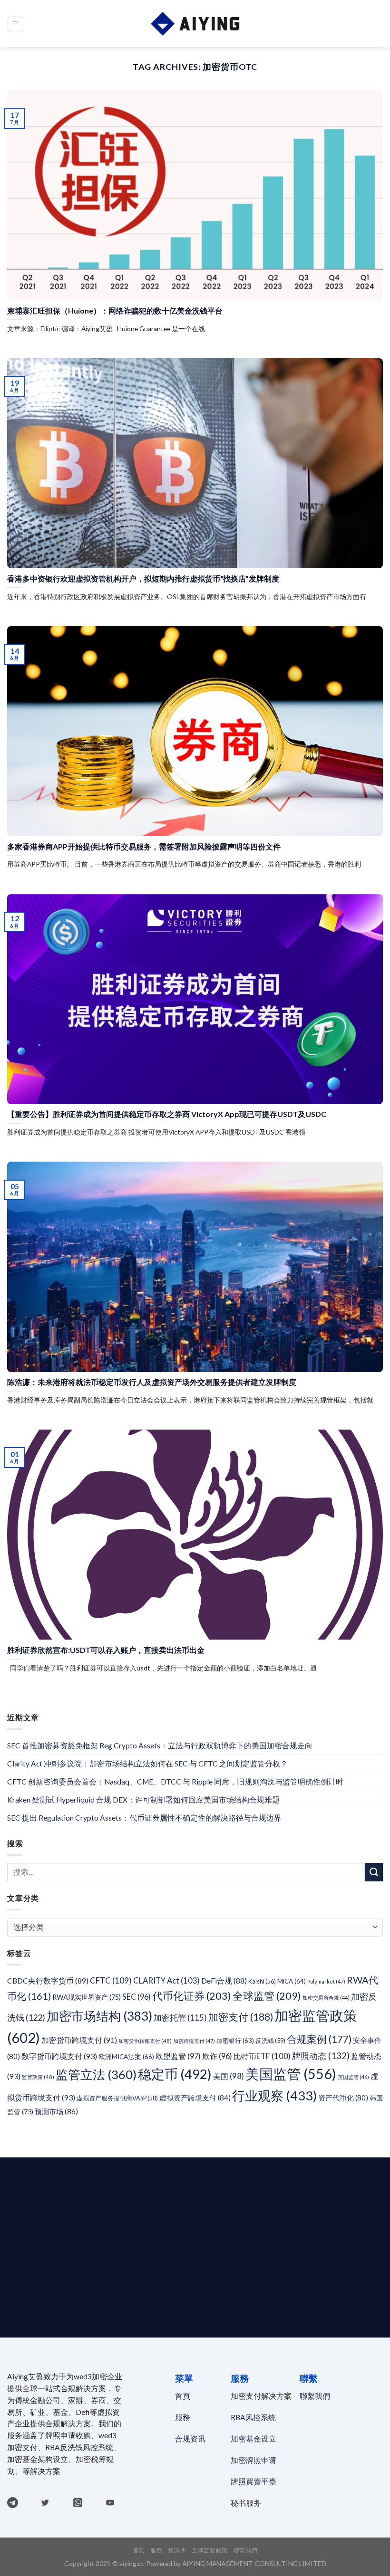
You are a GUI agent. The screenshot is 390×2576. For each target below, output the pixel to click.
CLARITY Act (166, 1980)
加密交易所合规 (326, 1998)
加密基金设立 (253, 2439)
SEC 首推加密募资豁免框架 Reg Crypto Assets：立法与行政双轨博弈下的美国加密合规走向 (160, 1746)
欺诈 (217, 2056)
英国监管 (353, 2077)
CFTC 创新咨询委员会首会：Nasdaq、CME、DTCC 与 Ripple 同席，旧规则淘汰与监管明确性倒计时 (175, 1782)
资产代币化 (343, 2098)
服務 (183, 2417)
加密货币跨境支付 (79, 2040)
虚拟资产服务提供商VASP (117, 2098)
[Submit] (374, 1872)
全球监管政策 (210, 2550)
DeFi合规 (224, 1981)
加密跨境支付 (194, 2041)
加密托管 (180, 2018)
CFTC (111, 1980)
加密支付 (241, 2017)
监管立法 (96, 2074)
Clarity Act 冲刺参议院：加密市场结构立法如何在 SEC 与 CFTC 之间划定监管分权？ (147, 1764)
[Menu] (15, 24)
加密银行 (235, 2041)
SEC (136, 1997)
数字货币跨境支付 (59, 2056)
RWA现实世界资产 (87, 1997)
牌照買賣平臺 (253, 2481)
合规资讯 (190, 2439)
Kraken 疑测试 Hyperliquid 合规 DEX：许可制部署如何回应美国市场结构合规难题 (143, 1800)
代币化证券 (192, 1996)
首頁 (183, 2396)
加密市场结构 (99, 2016)
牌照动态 (321, 2056)
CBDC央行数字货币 (48, 1981)
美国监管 (291, 2074)
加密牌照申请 (253, 2460)
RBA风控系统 (253, 2417)
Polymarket (326, 1981)
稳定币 (175, 2074)
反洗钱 (270, 2041)
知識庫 (177, 2550)
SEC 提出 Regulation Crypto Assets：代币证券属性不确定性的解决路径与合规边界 (144, 1818)
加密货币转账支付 (145, 2041)
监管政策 (38, 2077)
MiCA (292, 1981)
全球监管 (267, 1996)
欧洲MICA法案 (126, 2057)
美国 (229, 2076)
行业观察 (274, 2095)
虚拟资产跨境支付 (195, 2098)
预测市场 (56, 2111)
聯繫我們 (315, 2396)
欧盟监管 (178, 2056)
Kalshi (262, 1981)
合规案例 (319, 2039)
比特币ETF (262, 2056)
